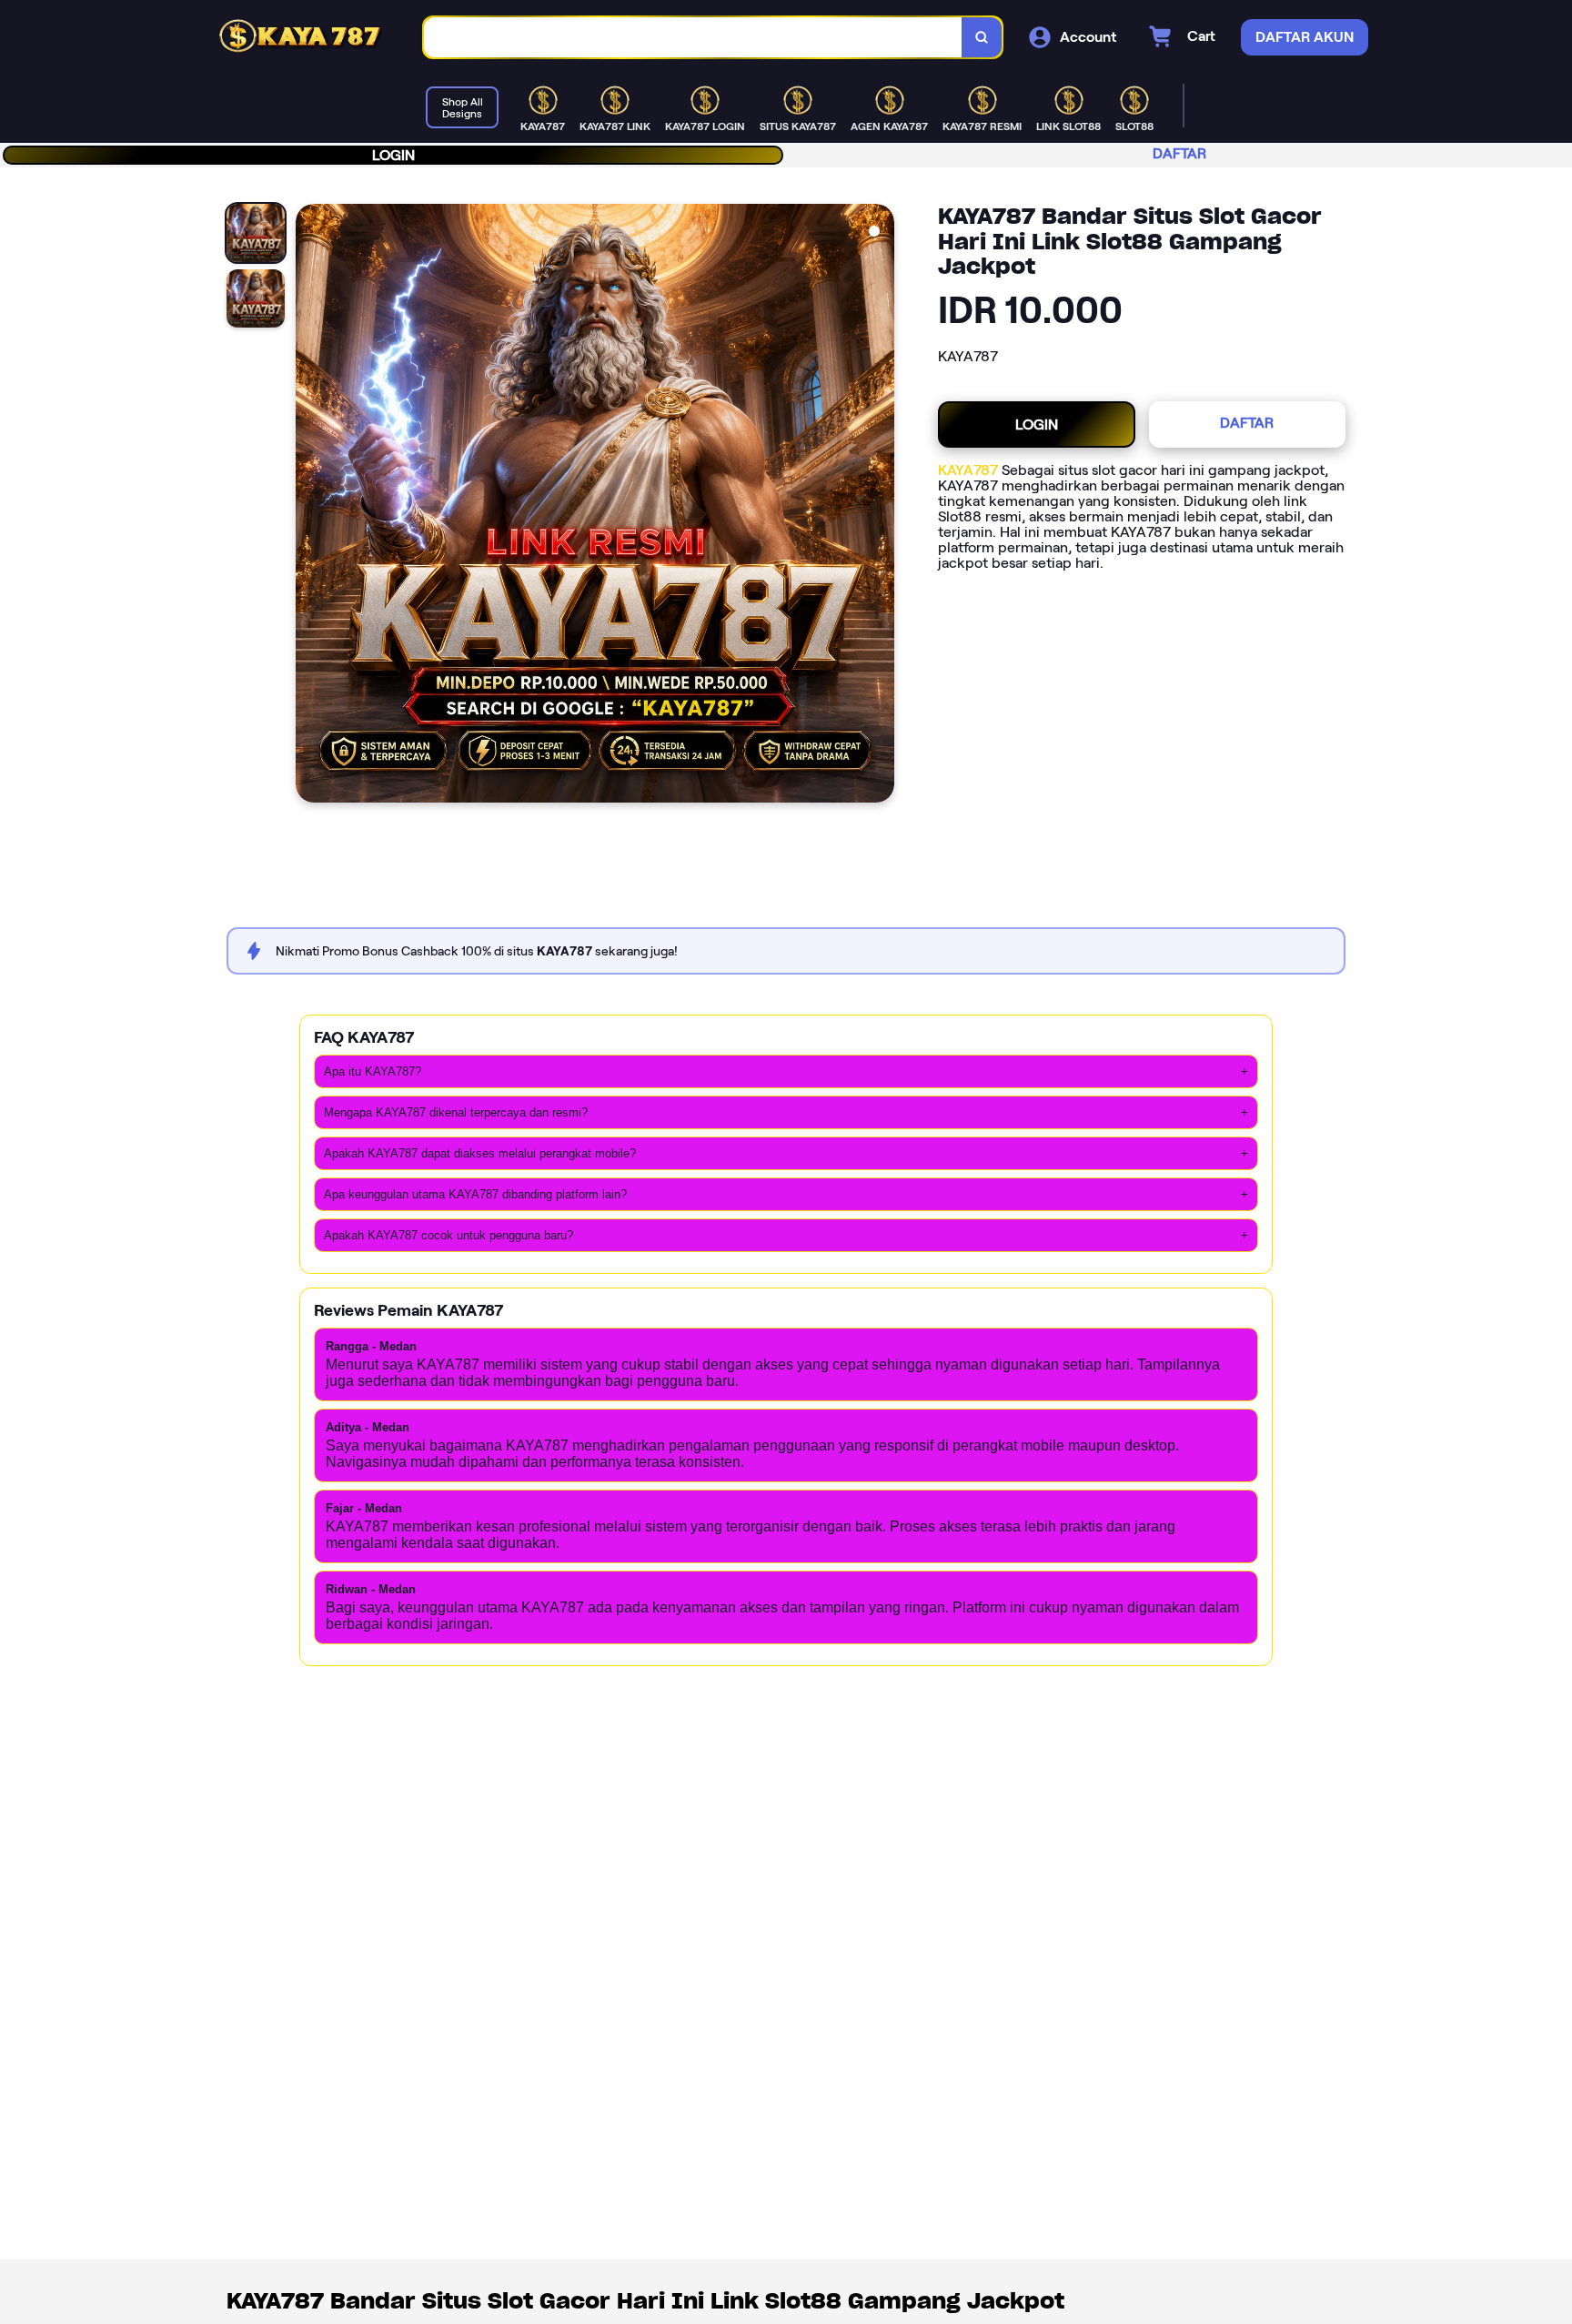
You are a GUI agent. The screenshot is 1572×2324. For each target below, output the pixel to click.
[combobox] (693, 38)
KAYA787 (968, 470)
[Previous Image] (310, 506)
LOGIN (393, 155)
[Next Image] (880, 506)
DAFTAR (1179, 153)
